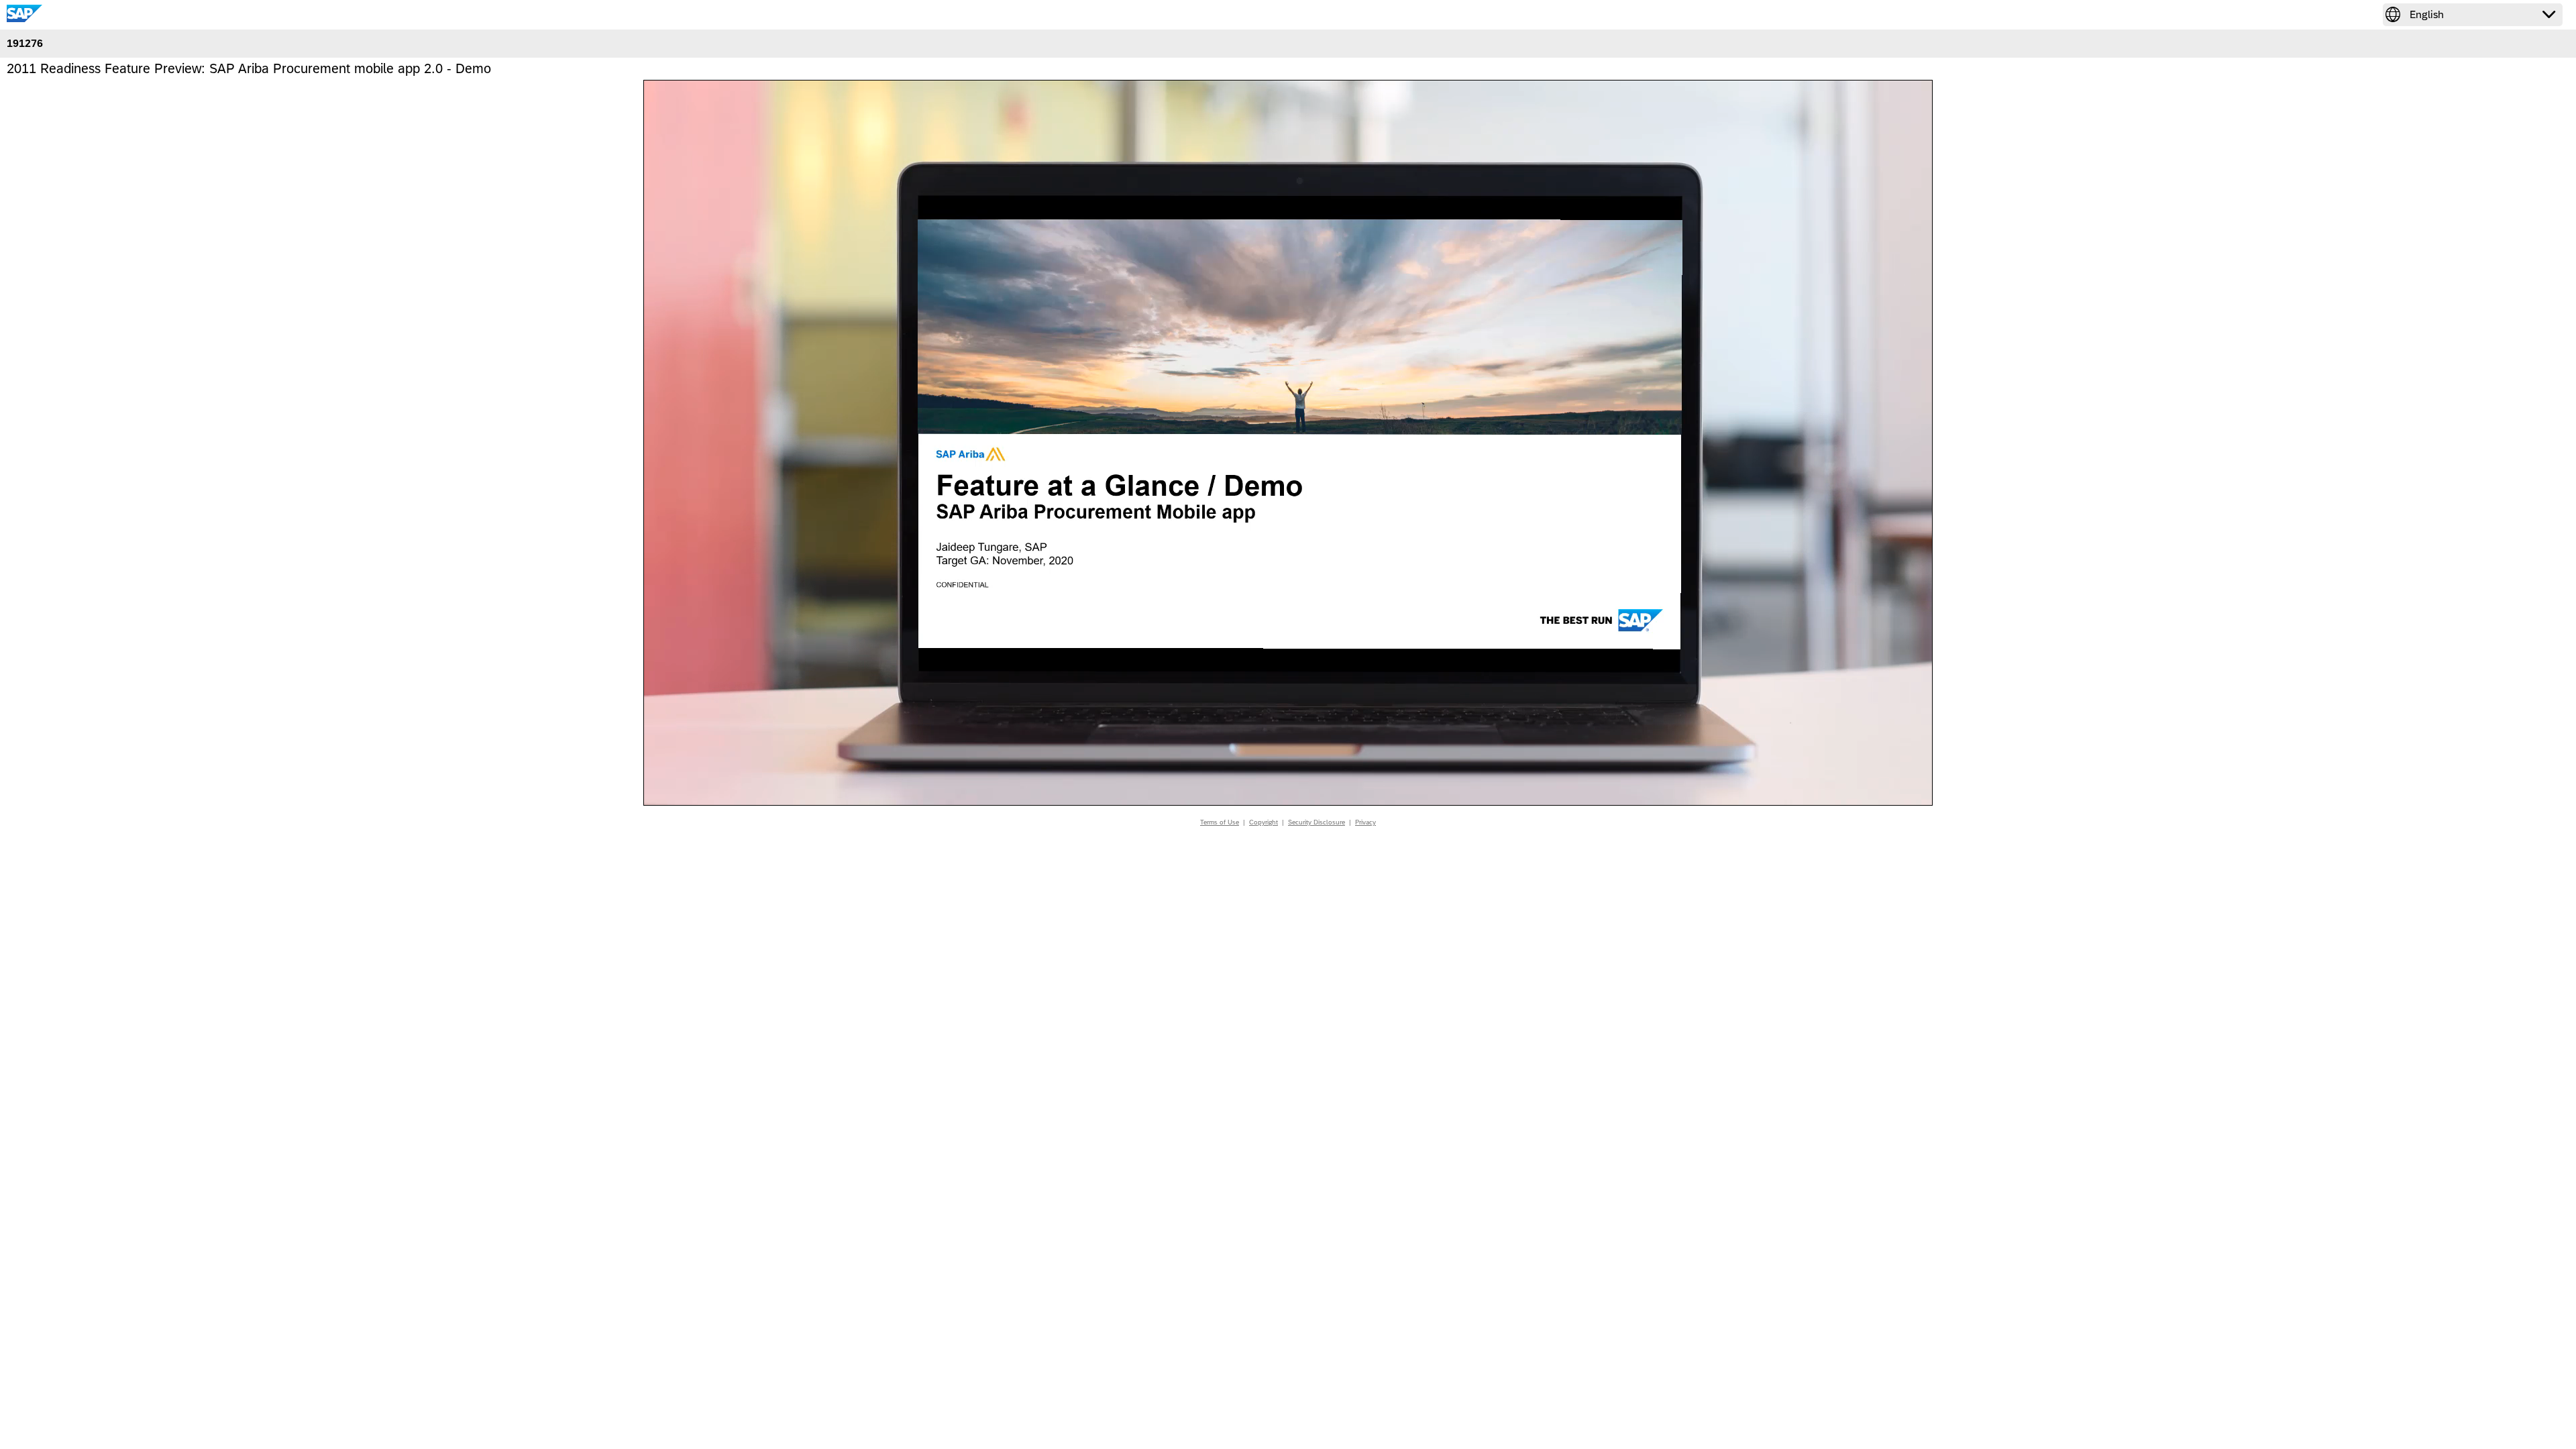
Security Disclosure (1317, 822)
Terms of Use (1220, 822)
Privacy (1365, 822)
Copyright (1264, 822)
